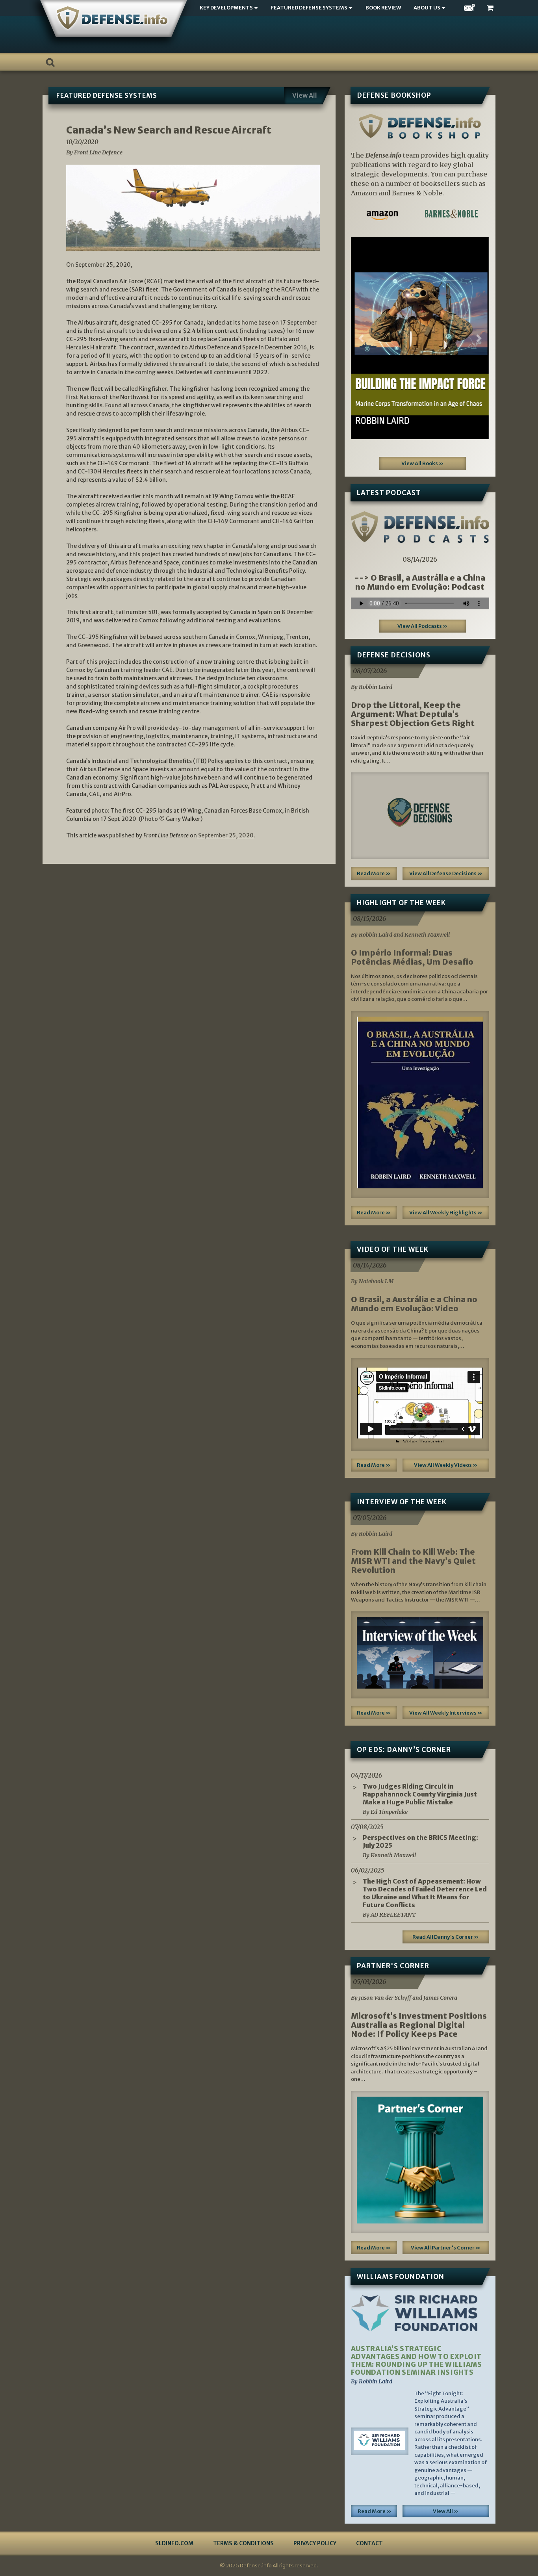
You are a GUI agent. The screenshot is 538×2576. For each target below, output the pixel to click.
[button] (361, 338)
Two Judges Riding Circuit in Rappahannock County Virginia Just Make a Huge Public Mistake (420, 1794)
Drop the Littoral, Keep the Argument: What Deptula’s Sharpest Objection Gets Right (413, 714)
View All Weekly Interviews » (446, 1713)
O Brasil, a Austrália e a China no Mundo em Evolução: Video (414, 1304)
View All (305, 95)
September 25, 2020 (225, 835)
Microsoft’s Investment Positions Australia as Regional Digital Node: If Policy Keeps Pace (419, 2025)
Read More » (374, 873)
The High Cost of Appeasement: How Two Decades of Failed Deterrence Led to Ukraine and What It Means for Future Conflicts (425, 1893)
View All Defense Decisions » (446, 873)
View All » (446, 2511)
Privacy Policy (315, 2543)
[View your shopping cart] (491, 8)
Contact (369, 2543)
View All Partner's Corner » (446, 2248)
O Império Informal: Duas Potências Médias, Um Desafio (412, 957)
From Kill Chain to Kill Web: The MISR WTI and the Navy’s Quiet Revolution (413, 1561)
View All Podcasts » (423, 626)
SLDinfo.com (174, 2543)
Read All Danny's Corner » (446, 1937)
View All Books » (423, 463)
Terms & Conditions (243, 2543)
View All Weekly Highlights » (446, 1213)
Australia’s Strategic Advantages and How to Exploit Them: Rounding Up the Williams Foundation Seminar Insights (416, 2361)
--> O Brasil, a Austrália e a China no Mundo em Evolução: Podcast (420, 582)
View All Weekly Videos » (446, 1465)
